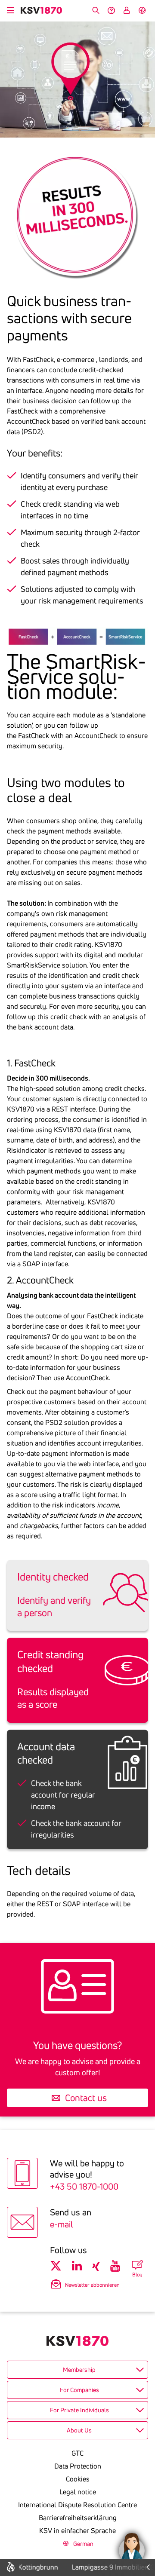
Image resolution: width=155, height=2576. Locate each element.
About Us (79, 2430)
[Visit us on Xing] (96, 2266)
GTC (77, 2453)
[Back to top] (146, 2506)
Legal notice (78, 2492)
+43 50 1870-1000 (84, 2186)
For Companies (79, 2390)
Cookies (78, 2479)
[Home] (41, 10)
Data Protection (78, 2466)
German (142, 10)
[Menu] (10, 9)
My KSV (127, 10)
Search (96, 10)
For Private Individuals (79, 2410)
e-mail (62, 2224)
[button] (132, 2546)
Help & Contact (111, 10)
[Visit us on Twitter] (56, 2266)
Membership (79, 2370)
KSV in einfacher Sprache (77, 2530)
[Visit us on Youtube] (115, 2266)
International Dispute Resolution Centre (77, 2505)
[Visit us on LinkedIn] (77, 2266)
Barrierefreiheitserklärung (78, 2518)
